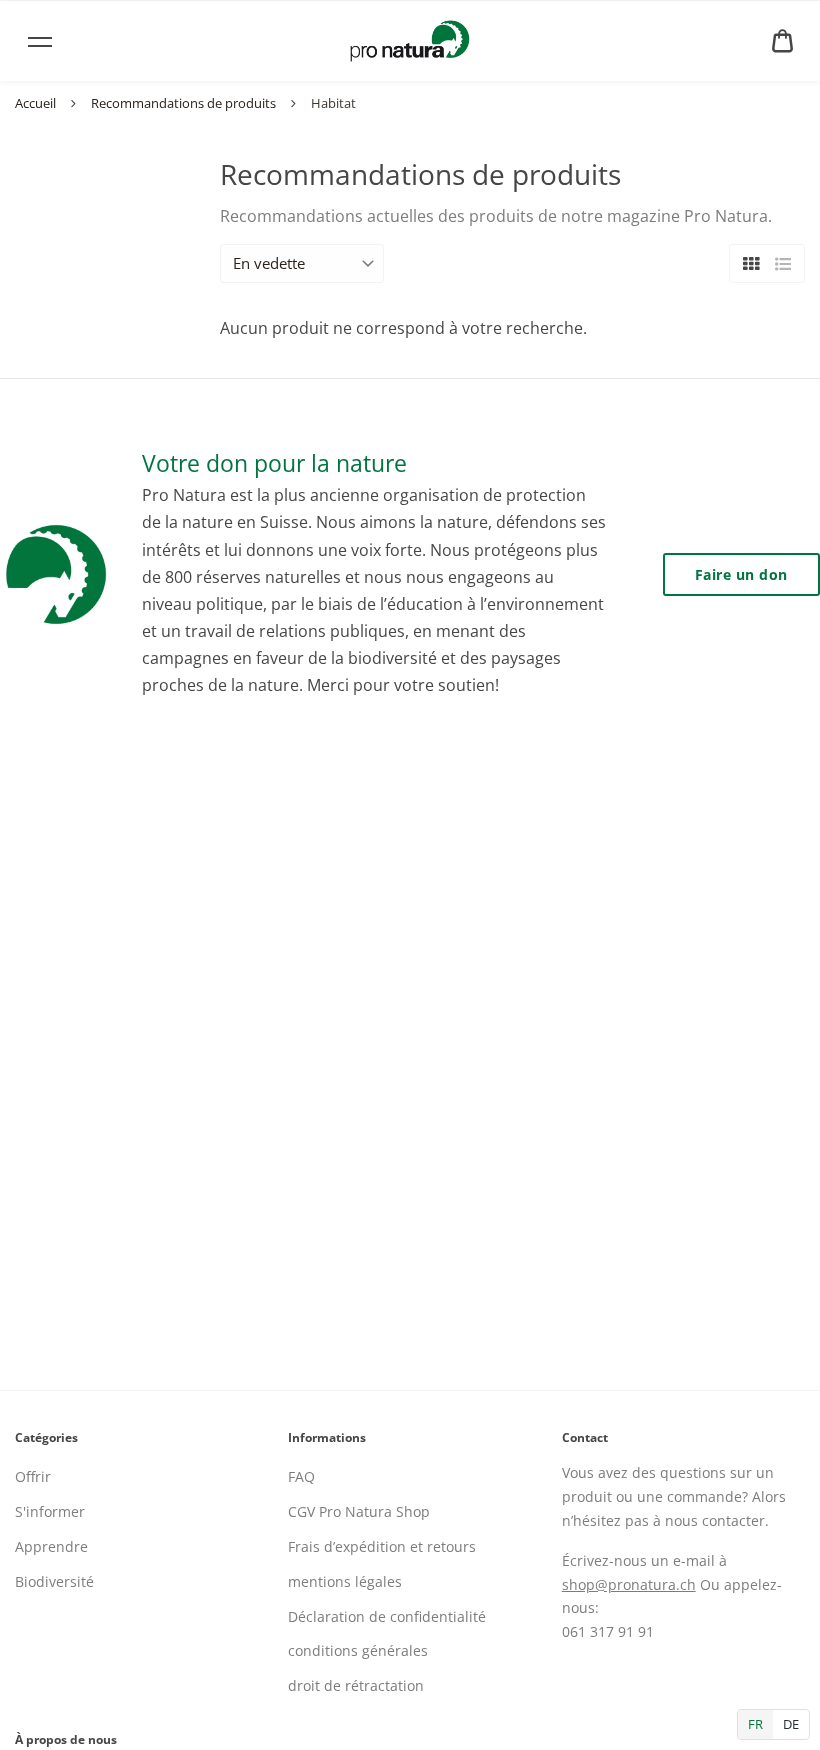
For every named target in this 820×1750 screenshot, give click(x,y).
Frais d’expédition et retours (382, 1546)
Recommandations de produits (183, 103)
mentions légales (345, 1581)
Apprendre (51, 1546)
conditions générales (358, 1650)
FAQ (301, 1476)
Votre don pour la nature (274, 463)
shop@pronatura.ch (629, 1584)
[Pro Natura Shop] (410, 41)
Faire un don (741, 574)
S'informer (50, 1511)
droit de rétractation (356, 1685)
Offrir (33, 1476)
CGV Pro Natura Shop (359, 1511)
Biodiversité (54, 1581)
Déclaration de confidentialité (387, 1616)
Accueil (35, 103)
